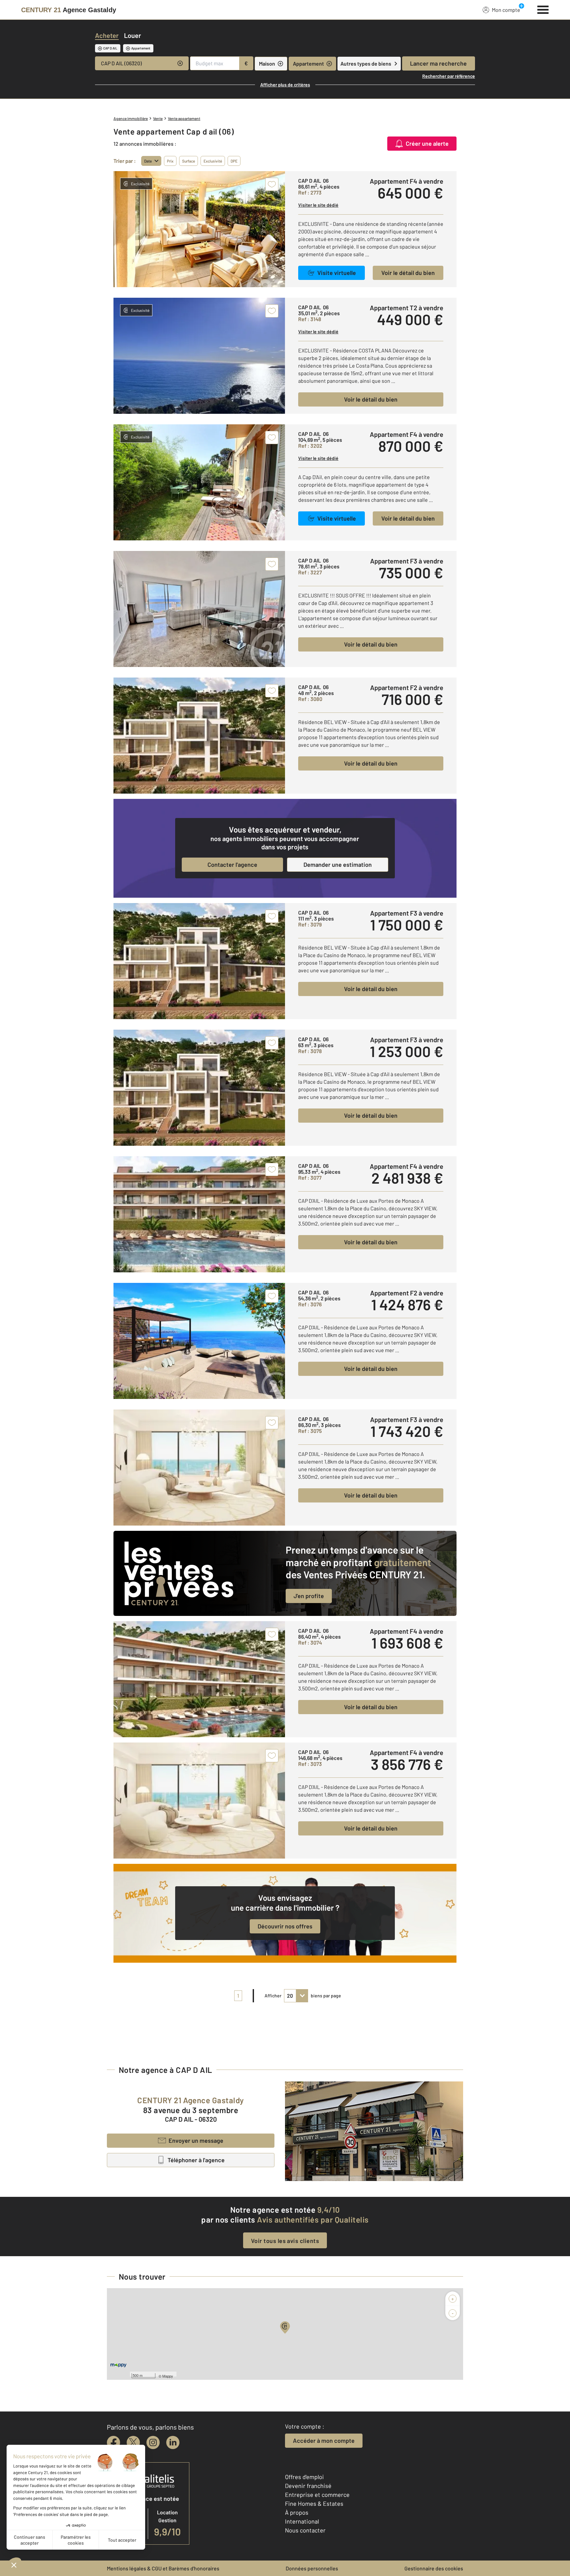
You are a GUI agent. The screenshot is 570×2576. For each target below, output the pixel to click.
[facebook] (113, 2442)
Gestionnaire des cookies (434, 2568)
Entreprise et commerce (317, 2495)
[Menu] (543, 9)
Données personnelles (312, 2568)
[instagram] (153, 2442)
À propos (297, 2512)
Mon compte (506, 10)
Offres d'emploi (304, 2477)
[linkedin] (173, 2442)
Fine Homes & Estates (314, 2503)
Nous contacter (305, 2530)
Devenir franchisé (308, 2486)
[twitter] (133, 2442)
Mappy (168, 2376)
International (302, 2521)
